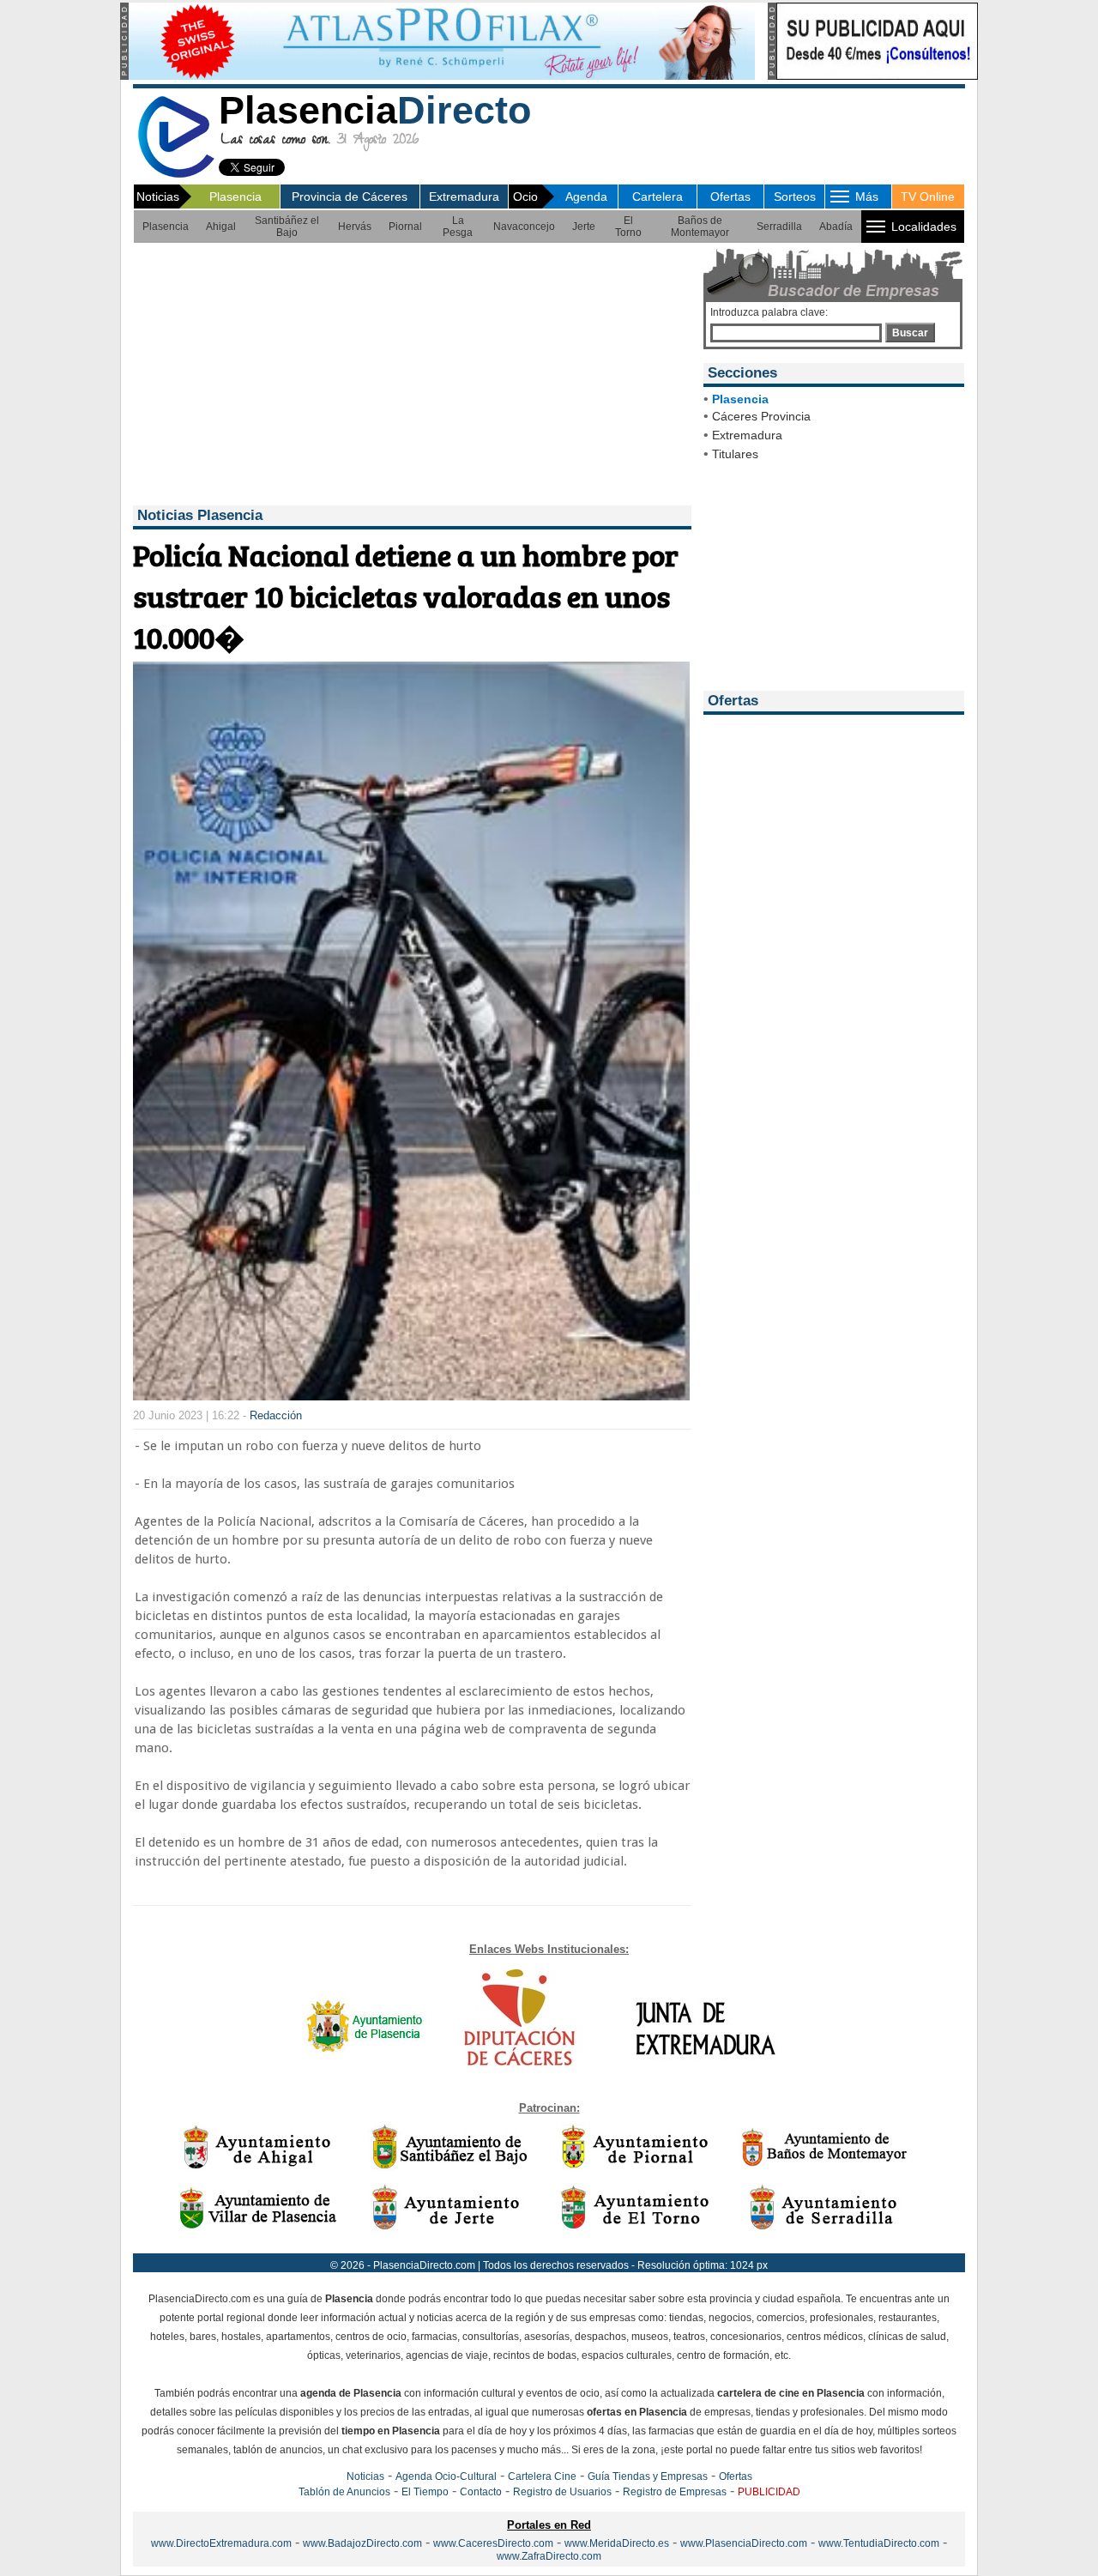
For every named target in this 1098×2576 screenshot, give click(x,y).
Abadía (836, 227)
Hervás (355, 227)
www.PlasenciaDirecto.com (744, 2543)
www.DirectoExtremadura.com (221, 2543)
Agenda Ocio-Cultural (446, 2476)
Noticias (365, 2476)
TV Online (928, 197)
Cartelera (658, 197)
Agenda (586, 197)
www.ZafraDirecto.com (549, 2556)
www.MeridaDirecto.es (617, 2543)
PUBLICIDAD (769, 2492)
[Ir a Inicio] (176, 175)
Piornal (405, 227)
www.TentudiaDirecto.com (879, 2543)
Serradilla (779, 227)
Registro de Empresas (675, 2492)
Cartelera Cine (542, 2476)
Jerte (584, 227)
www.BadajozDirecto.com (362, 2543)
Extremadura (464, 197)
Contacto (481, 2492)
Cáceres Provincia (761, 416)
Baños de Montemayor (700, 227)
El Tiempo (425, 2492)
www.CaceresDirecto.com (493, 2543)
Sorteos (795, 197)
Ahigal (221, 227)
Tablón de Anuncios (344, 2492)
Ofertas (730, 197)
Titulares (735, 454)
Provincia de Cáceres (350, 197)
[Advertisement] (410, 377)
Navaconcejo (524, 227)
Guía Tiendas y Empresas (648, 2476)
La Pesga (458, 227)
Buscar (910, 333)
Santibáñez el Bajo (287, 227)
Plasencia (235, 197)
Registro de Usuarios (562, 2492)
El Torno (628, 227)
